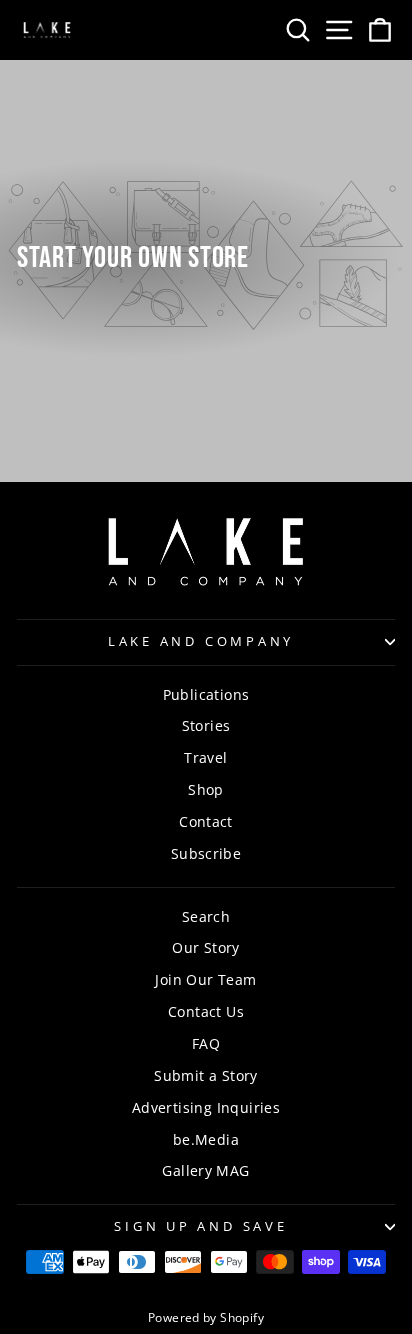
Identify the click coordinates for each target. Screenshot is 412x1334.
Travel (205, 757)
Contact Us (206, 1011)
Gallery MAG (205, 1170)
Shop (206, 789)
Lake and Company (201, 641)
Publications (206, 694)
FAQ (206, 1043)
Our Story (206, 947)
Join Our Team (205, 979)
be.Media (206, 1139)
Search (206, 916)
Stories (206, 725)
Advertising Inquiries (206, 1107)
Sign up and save (200, 1226)
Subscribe (206, 853)
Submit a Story (205, 1075)
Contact (206, 821)
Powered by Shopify (206, 1317)
